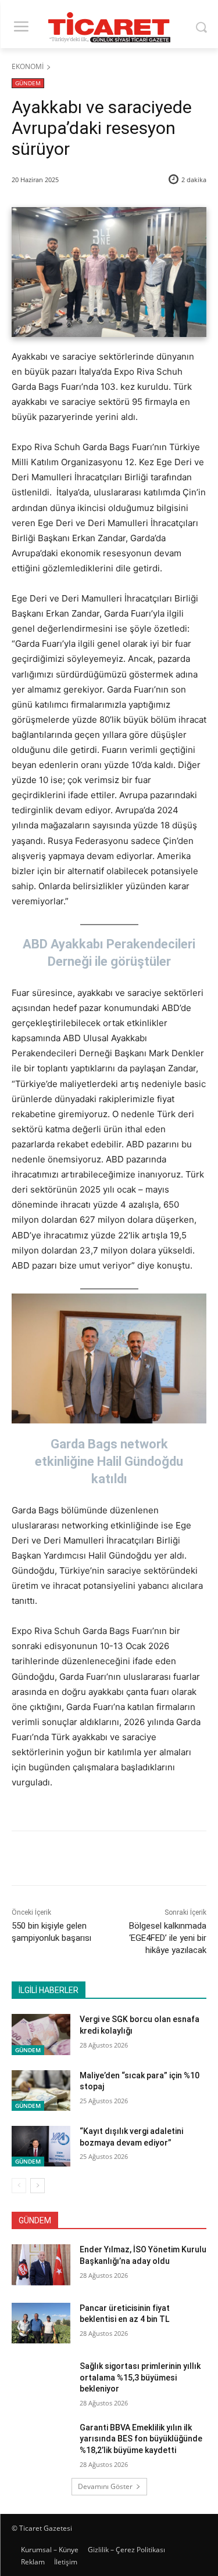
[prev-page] (19, 2186)
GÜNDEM (28, 83)
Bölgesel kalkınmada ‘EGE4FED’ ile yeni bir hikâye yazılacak (168, 1938)
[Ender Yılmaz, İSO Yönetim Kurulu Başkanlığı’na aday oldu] (41, 2265)
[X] (87, 1860)
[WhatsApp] (140, 1860)
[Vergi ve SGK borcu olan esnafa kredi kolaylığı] (41, 2034)
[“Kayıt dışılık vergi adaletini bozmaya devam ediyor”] (41, 2146)
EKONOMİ (28, 66)
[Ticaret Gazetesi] (109, 27)
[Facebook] (60, 1860)
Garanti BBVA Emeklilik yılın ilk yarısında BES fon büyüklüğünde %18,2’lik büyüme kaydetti (141, 2439)
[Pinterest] (113, 1860)
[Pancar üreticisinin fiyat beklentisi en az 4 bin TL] (41, 2323)
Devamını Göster (105, 2486)
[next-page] (37, 2186)
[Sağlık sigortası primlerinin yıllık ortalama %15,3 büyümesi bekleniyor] (41, 2381)
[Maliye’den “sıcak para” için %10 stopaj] (41, 2090)
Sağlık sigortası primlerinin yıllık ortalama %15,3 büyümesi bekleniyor (140, 2377)
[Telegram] (167, 1860)
